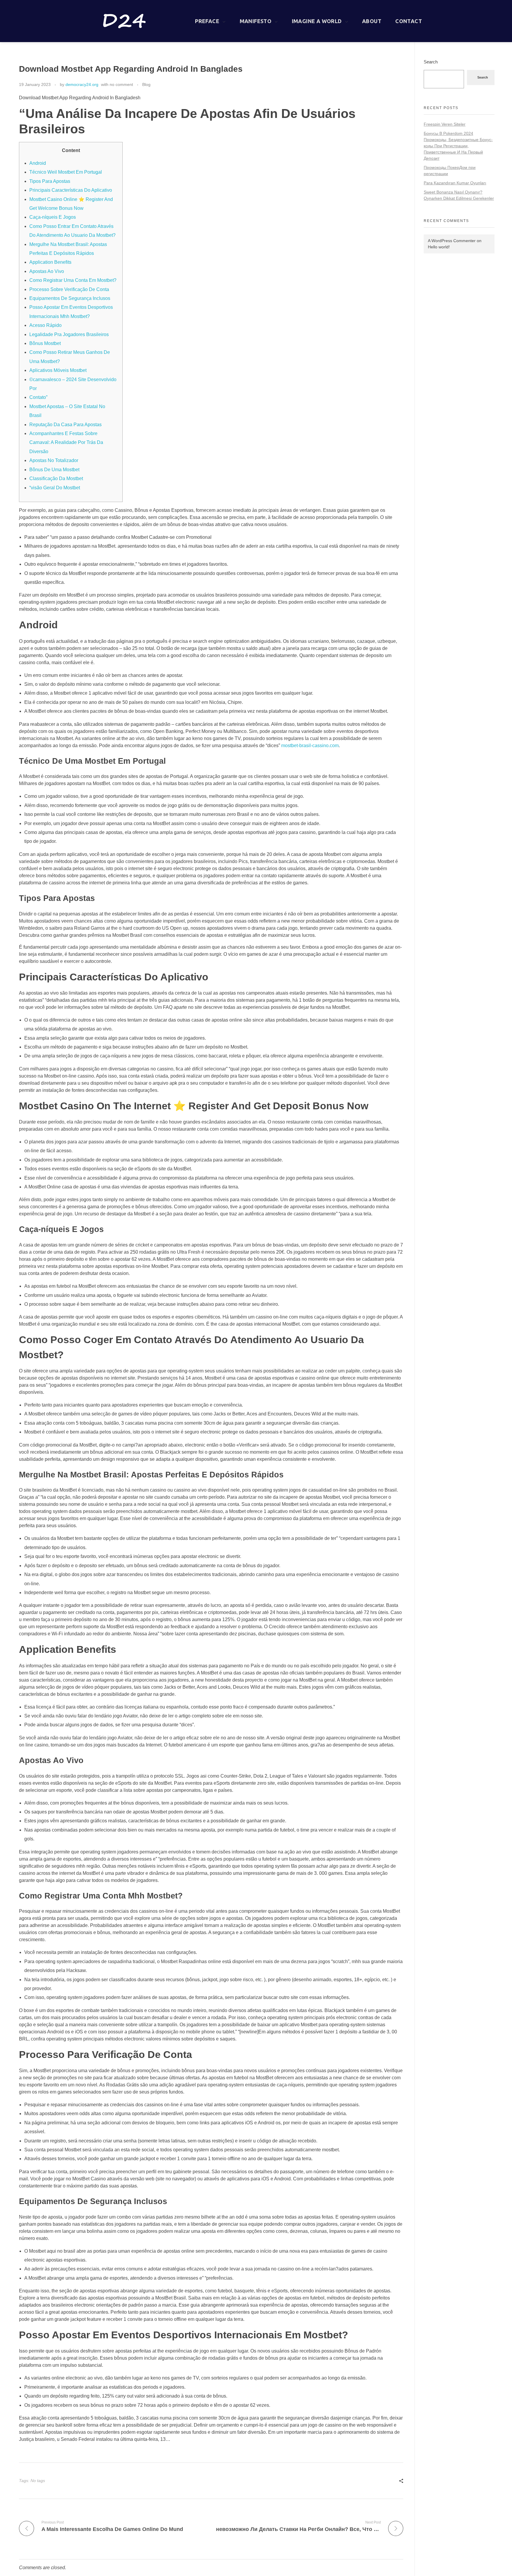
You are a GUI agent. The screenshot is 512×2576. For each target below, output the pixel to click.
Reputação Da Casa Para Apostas (65, 425)
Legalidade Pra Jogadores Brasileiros (69, 334)
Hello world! (439, 247)
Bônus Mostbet (45, 343)
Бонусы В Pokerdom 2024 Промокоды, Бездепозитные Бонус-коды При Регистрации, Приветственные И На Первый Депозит (458, 146)
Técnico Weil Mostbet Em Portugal (66, 172)
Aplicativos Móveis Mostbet (58, 370)
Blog (146, 84)
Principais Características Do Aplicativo (71, 190)
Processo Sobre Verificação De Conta (69, 289)
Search (431, 62)
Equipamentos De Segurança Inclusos (70, 298)
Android (38, 163)
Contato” (38, 397)
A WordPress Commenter (452, 241)
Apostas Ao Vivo (47, 271)
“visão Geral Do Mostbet (55, 488)
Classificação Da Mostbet (56, 478)
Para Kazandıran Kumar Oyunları (455, 183)
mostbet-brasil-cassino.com (310, 746)
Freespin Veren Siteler (445, 124)
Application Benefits (50, 262)
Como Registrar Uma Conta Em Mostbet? (73, 280)
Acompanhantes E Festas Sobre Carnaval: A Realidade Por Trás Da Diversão (66, 442)
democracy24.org (82, 84)
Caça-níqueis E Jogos (53, 217)
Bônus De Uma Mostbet (54, 470)
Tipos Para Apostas (50, 181)
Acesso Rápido (45, 325)
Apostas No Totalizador (54, 460)
